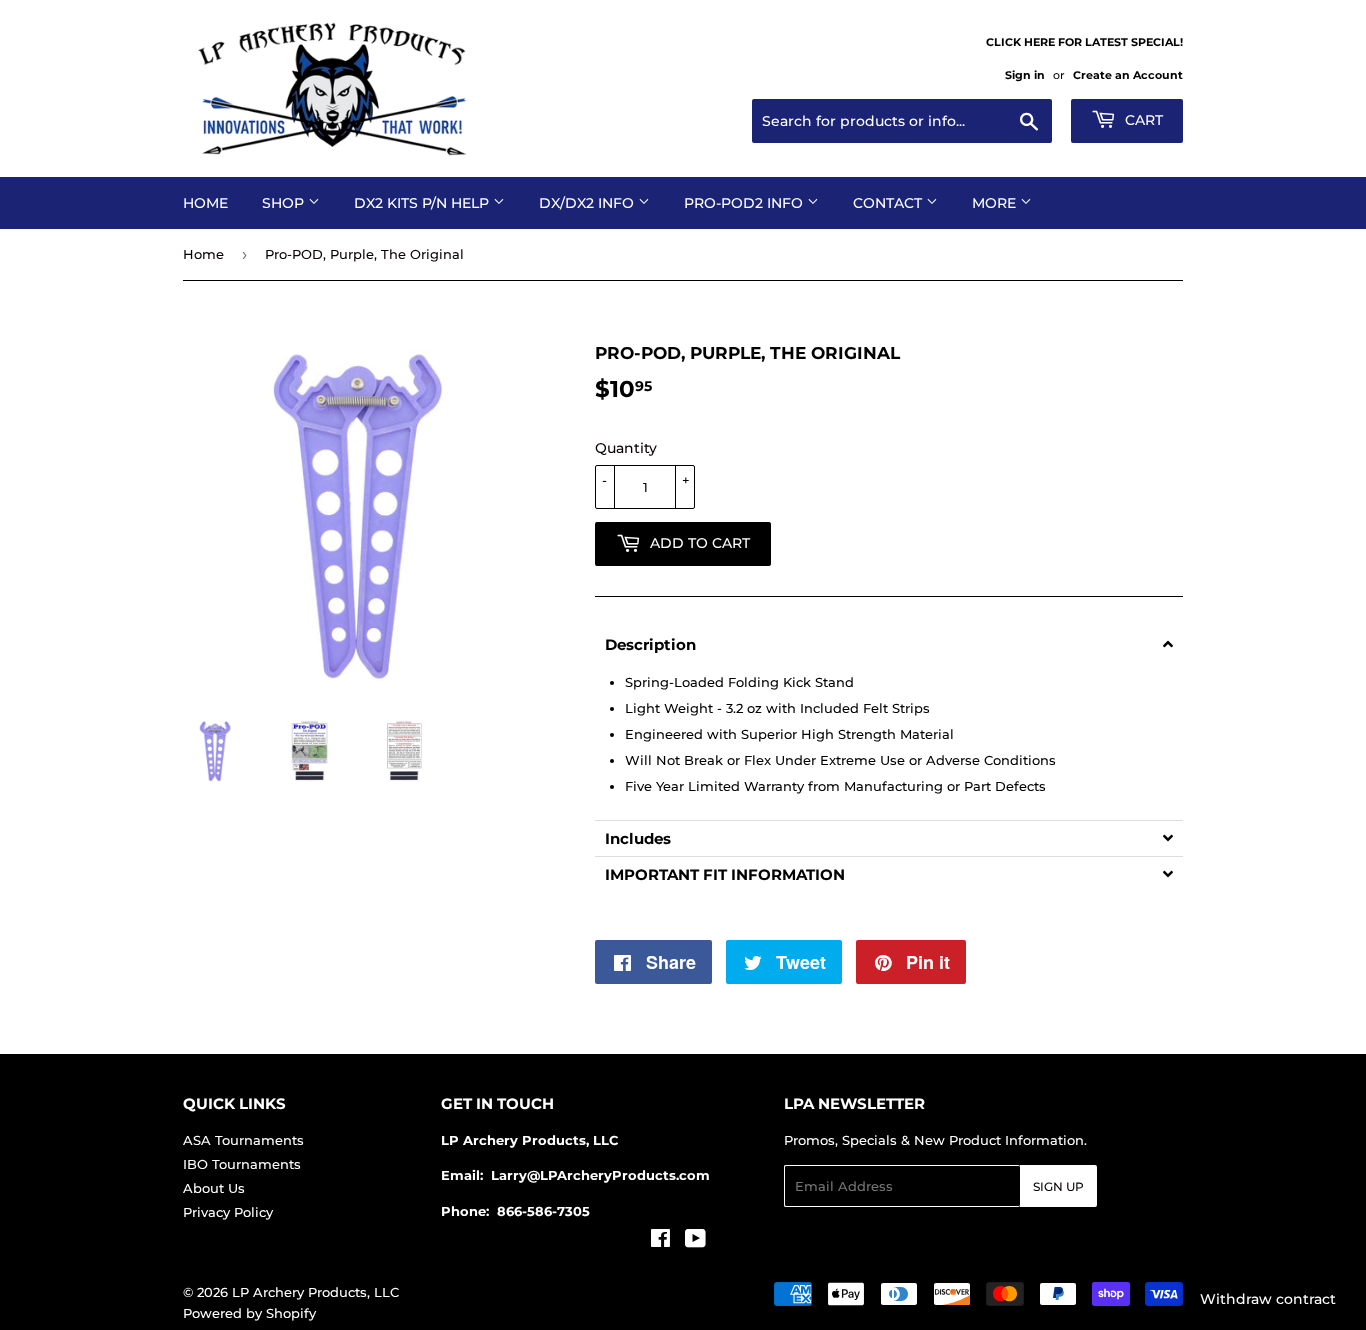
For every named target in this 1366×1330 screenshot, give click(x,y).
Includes (638, 838)
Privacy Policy (228, 1212)
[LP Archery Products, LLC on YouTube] (695, 1241)
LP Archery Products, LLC (315, 1292)
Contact (889, 203)
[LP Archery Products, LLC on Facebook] (660, 1241)
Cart (1142, 120)
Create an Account (1128, 75)
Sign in (1025, 75)
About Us (214, 1188)
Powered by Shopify (249, 1313)
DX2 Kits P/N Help (423, 203)
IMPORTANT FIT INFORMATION (725, 874)
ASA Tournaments (243, 1140)
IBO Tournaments (242, 1164)
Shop (285, 203)
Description (650, 644)
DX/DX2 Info (588, 203)
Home (205, 203)
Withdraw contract (1268, 1299)
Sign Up (1058, 1186)
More (996, 203)
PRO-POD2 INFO (745, 203)
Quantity (626, 448)
